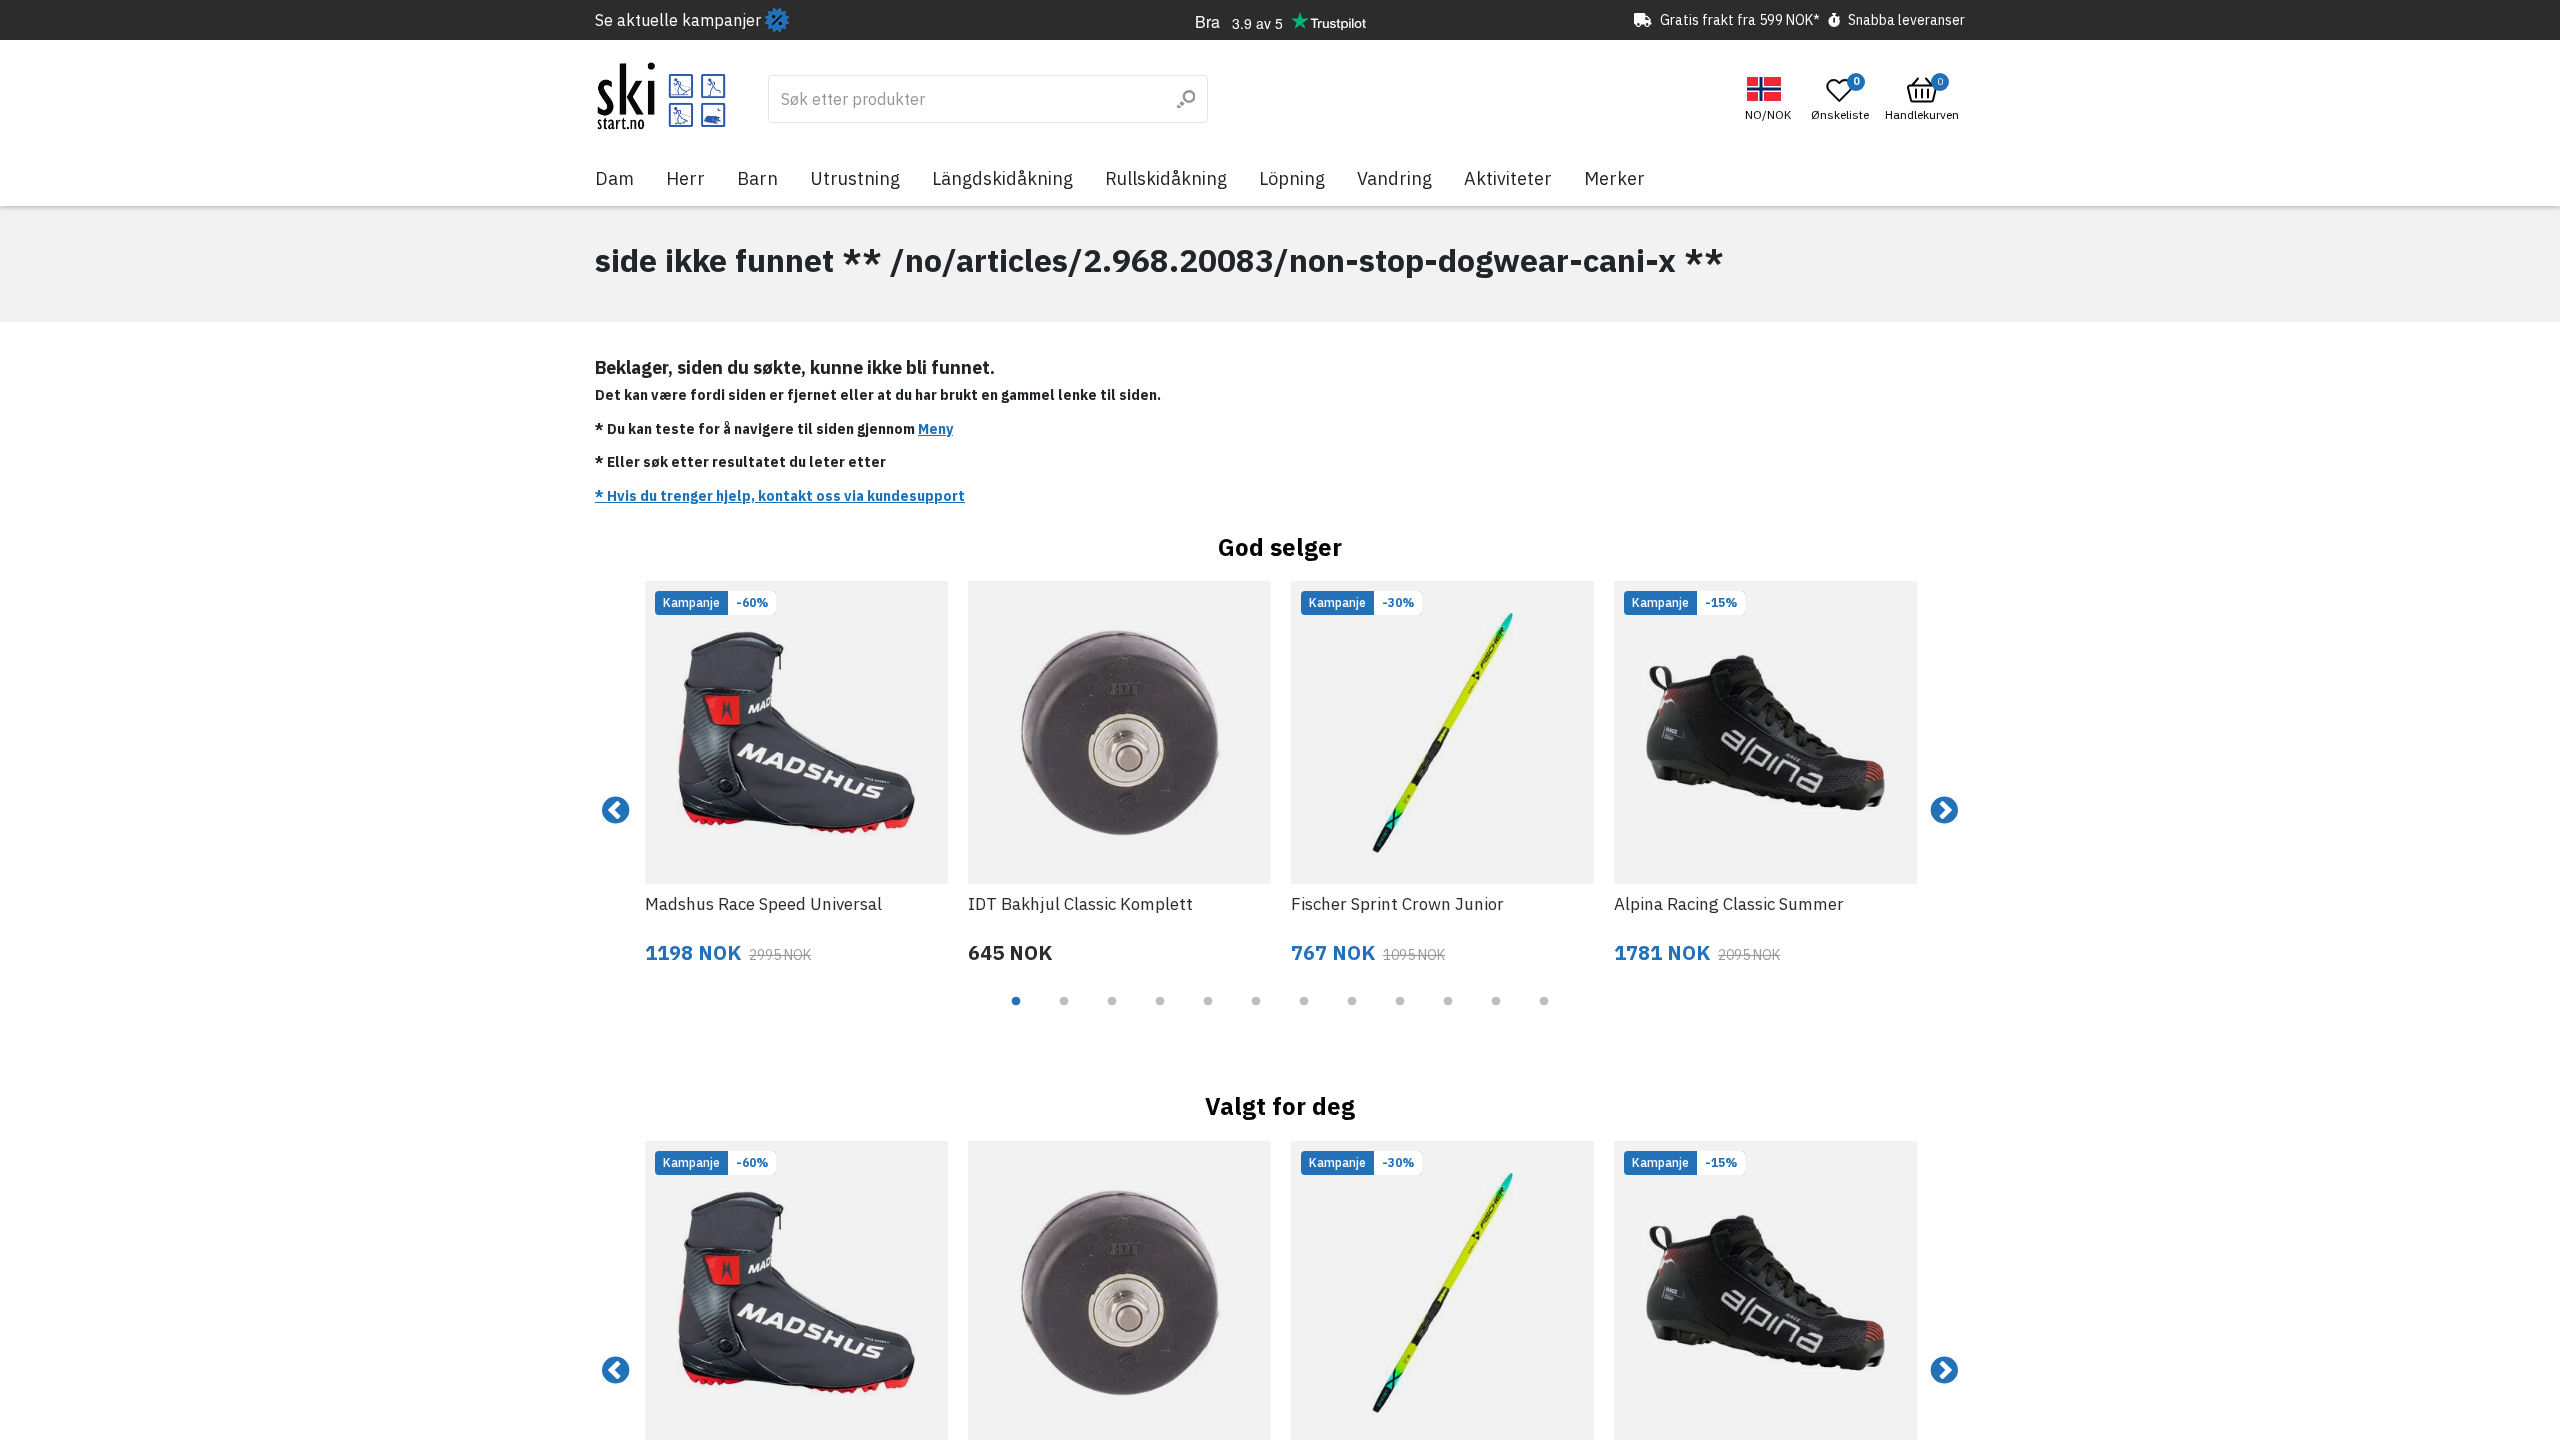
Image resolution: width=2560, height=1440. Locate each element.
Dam (614, 178)
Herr (685, 178)
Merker (1614, 178)
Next (1944, 811)
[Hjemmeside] (661, 96)
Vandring (1394, 178)
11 (1496, 1016)
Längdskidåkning (1002, 178)
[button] (1770, 99)
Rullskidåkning (1166, 178)
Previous (616, 811)
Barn (757, 178)
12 (1544, 1016)
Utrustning (855, 178)
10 (1448, 1016)
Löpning (1292, 178)
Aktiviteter (1508, 178)
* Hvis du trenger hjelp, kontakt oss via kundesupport (780, 496)
